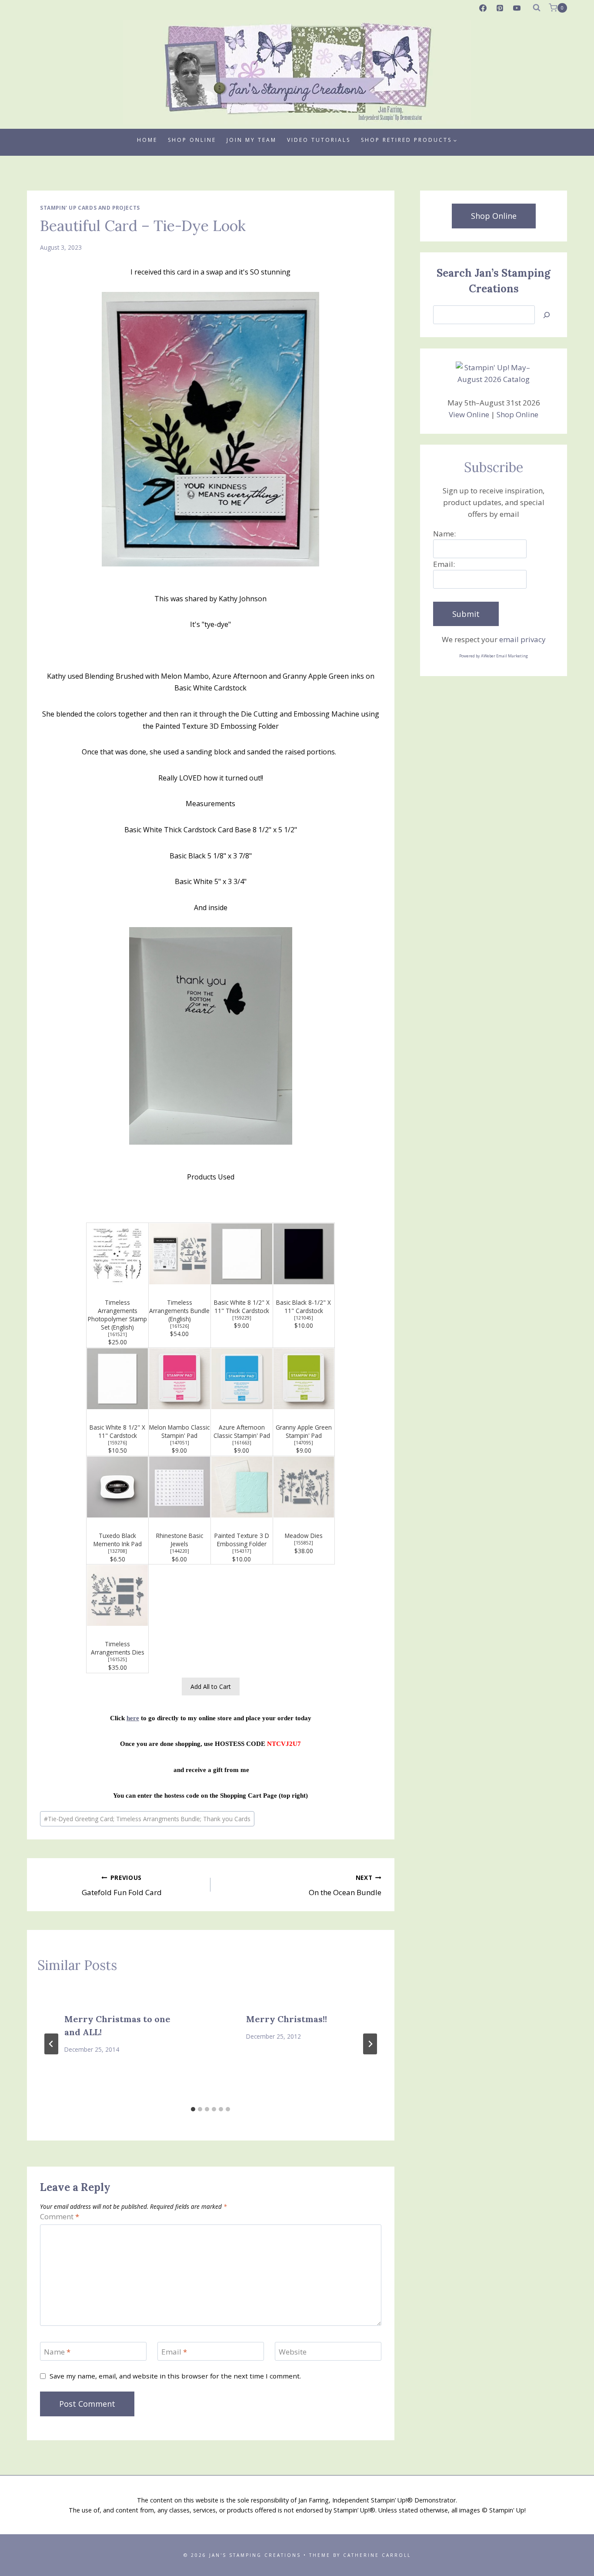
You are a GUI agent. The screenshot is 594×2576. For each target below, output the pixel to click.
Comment (60, 2217)
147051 (180, 1443)
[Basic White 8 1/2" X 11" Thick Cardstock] (242, 1254)
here (133, 1718)
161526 (180, 1326)
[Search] (547, 315)
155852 (304, 1543)
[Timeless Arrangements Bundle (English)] (180, 1254)
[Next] (370, 2044)
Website (293, 2352)
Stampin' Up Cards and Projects (90, 208)
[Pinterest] (500, 8)
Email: (444, 564)
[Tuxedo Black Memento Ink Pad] (117, 1487)
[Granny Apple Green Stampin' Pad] (304, 1379)
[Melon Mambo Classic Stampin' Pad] (180, 1379)
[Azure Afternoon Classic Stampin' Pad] (242, 1379)
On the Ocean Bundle (345, 1886)
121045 (304, 1318)
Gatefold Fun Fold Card (122, 1886)
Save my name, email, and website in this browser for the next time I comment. (175, 2376)
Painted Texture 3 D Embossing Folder (242, 1540)
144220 (180, 1551)
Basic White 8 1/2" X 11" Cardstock (117, 1431)
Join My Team (252, 140)
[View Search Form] (537, 8)
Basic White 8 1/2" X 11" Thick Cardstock (242, 1306)
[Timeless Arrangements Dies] (117, 1595)
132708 (117, 1551)
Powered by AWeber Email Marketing (494, 656)
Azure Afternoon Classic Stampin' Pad (242, 1431)
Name (57, 2352)
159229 (242, 1318)
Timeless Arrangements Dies (118, 1648)
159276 (117, 1443)
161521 (117, 1334)
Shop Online (192, 140)
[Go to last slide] (51, 2044)
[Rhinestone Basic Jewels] (180, 1487)
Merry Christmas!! (287, 2019)
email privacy (522, 639)
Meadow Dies (304, 1536)
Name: (444, 534)
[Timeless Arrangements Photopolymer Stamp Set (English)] (117, 1254)
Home (147, 140)
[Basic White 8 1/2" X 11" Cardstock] (117, 1379)
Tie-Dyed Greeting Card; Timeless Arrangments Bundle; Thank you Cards (147, 1819)
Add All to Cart (211, 1687)
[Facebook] (483, 8)
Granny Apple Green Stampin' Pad (304, 1431)
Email (174, 2352)
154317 (242, 1551)
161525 (117, 1659)
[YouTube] (517, 8)
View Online (469, 414)
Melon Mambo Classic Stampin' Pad (179, 1431)
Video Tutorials (319, 140)
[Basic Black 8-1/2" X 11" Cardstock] (304, 1254)
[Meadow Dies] (304, 1487)
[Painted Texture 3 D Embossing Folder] (242, 1487)
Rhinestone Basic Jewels (180, 1540)
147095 (304, 1443)
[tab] (193, 2109)
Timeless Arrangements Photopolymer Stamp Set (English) (117, 1315)
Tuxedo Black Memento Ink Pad (118, 1540)
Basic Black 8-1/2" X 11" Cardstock (304, 1306)
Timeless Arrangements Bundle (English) (179, 1311)
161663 (242, 1443)
